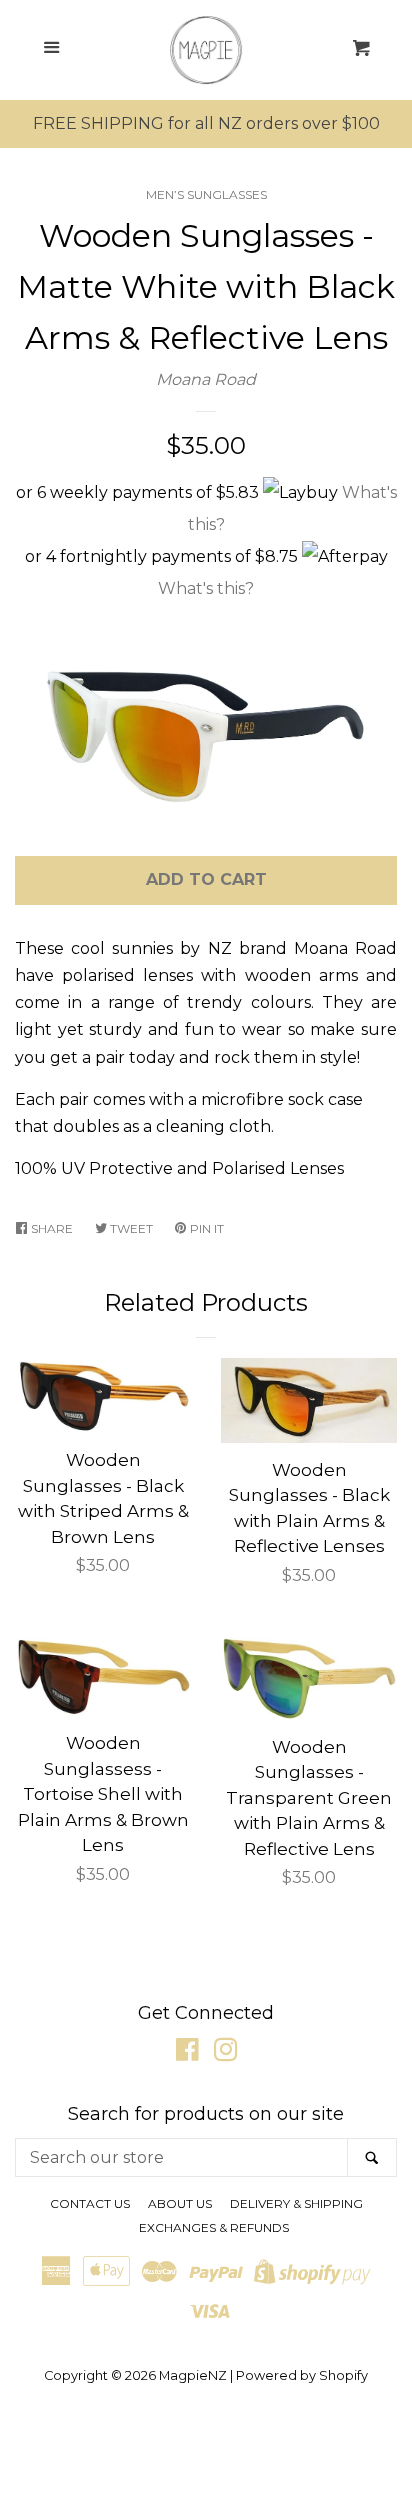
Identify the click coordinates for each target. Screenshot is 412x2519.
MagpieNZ (193, 2375)
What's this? (206, 588)
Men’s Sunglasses (206, 194)
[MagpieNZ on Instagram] (226, 2053)
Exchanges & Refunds (214, 2227)
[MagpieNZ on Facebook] (187, 2053)
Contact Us (90, 2203)
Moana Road (206, 379)
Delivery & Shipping (296, 2203)
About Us (180, 2203)
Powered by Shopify (302, 2375)
